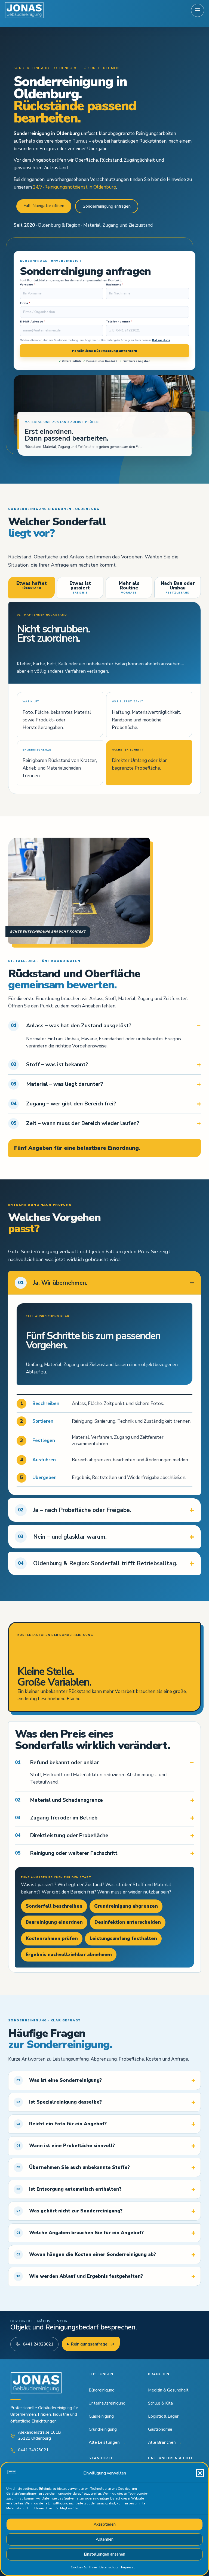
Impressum (130, 2567)
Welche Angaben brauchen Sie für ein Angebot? (80, 2233)
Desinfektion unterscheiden (128, 1922)
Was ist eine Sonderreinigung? (59, 2080)
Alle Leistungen (107, 2442)
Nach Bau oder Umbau (178, 587)
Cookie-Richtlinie (84, 2567)
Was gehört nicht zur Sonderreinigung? (69, 2211)
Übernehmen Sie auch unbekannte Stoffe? (73, 2167)
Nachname (115, 285)
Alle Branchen (165, 2442)
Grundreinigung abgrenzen (126, 1906)
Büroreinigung (102, 2390)
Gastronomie (160, 2429)
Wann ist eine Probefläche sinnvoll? (66, 2146)
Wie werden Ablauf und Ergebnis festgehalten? (80, 2276)
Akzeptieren (105, 2524)
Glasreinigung (101, 2416)
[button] (200, 2473)
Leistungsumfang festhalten (123, 1939)
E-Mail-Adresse (33, 322)
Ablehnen (105, 2539)
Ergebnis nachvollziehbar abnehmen (69, 1955)
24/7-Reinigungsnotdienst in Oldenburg (75, 187)
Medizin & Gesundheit (168, 2390)
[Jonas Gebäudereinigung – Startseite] (24, 10)
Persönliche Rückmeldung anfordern (104, 351)
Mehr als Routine (129, 587)
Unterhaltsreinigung (107, 2403)
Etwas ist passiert (80, 587)
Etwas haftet (32, 585)
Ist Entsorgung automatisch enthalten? (69, 2189)
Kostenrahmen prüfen (52, 1939)
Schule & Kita (160, 2403)
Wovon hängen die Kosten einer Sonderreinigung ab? (86, 2254)
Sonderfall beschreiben (54, 1906)
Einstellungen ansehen (104, 2554)
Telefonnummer (119, 322)
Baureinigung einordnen (54, 1922)
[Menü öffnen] (198, 10)
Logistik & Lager (163, 2416)
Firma (25, 303)
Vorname (27, 285)
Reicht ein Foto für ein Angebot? (62, 2124)
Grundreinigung (103, 2429)
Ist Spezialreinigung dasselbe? (59, 2102)
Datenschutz (109, 2567)
